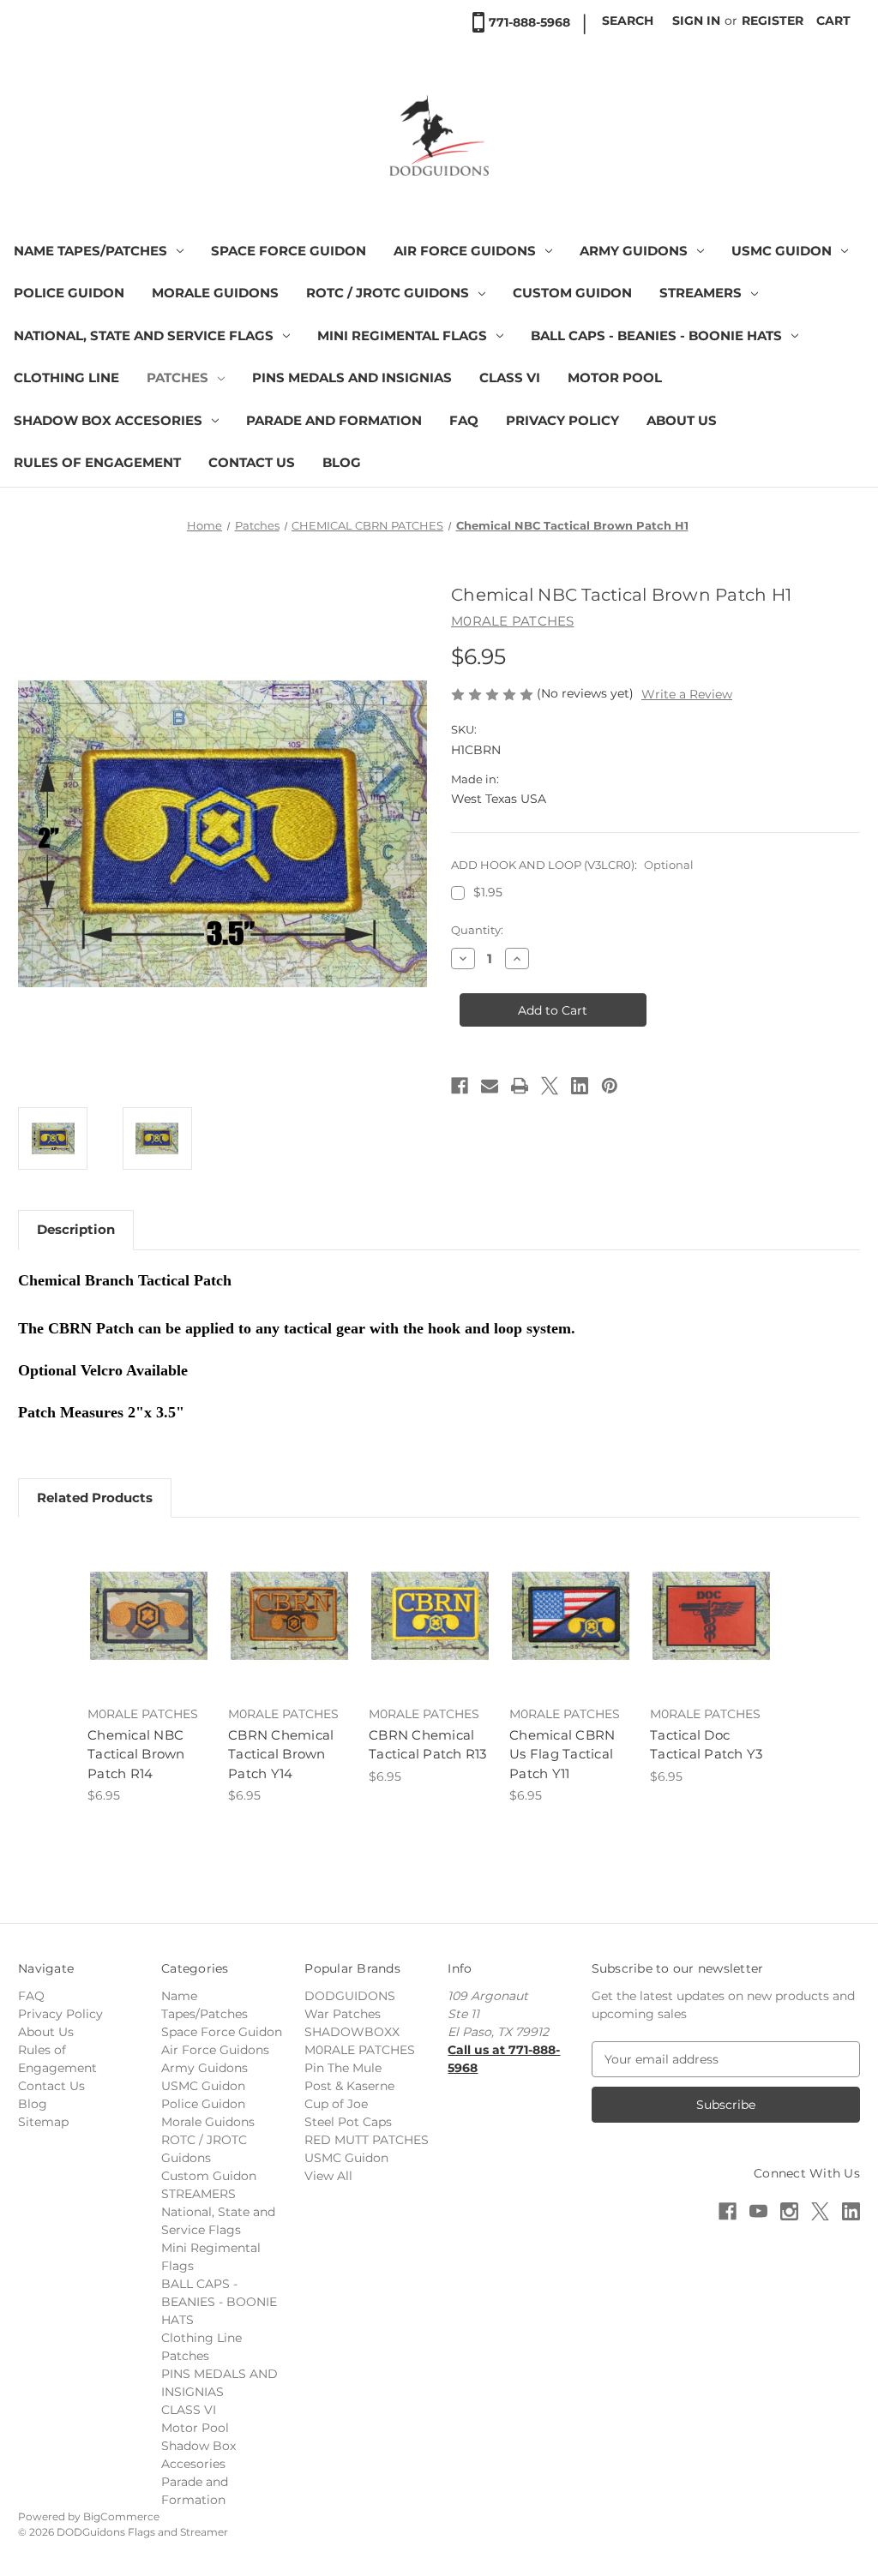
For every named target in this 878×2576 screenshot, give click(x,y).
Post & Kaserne (349, 2086)
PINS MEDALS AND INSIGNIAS (352, 377)
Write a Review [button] (687, 694)
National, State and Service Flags (144, 335)
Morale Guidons (215, 293)
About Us (682, 420)
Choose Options (149, 1631)
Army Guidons (634, 251)
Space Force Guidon (289, 251)
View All (328, 2176)
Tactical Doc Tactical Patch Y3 (706, 1745)
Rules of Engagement (97, 462)
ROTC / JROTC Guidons (388, 293)
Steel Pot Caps (348, 2122)
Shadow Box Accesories (108, 420)
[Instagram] (789, 2211)
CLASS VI (510, 377)
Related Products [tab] (95, 1498)
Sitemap (43, 2122)
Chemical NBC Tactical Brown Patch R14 (136, 1754)
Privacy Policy (562, 420)
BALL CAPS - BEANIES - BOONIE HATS (656, 335)
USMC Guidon (782, 251)
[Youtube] (758, 2211)
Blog (342, 462)
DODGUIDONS (350, 1996)
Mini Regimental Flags (402, 335)
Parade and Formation (334, 420)
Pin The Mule (343, 2068)
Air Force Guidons (465, 251)
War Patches (343, 2014)
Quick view (136, 1595)
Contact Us (252, 462)
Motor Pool (615, 377)
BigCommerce (121, 2516)
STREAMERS (701, 293)
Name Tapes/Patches (90, 251)
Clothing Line (66, 377)
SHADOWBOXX (352, 2032)
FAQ (464, 420)
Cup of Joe (336, 2104)
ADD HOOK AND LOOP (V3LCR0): (572, 865)
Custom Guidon (572, 293)
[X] (550, 1086)
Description (76, 1229)
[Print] (520, 1086)
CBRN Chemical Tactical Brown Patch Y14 (281, 1754)
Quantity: (477, 930)
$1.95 (488, 892)
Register (773, 21)
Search (628, 21)
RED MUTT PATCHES (367, 2140)
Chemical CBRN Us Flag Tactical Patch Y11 (562, 1754)
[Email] (490, 1086)
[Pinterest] (610, 1086)
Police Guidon (69, 293)
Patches (177, 377)
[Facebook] (460, 1086)
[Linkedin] (580, 1086)
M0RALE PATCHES (360, 2050)
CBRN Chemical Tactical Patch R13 (428, 1745)
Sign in (696, 21)
